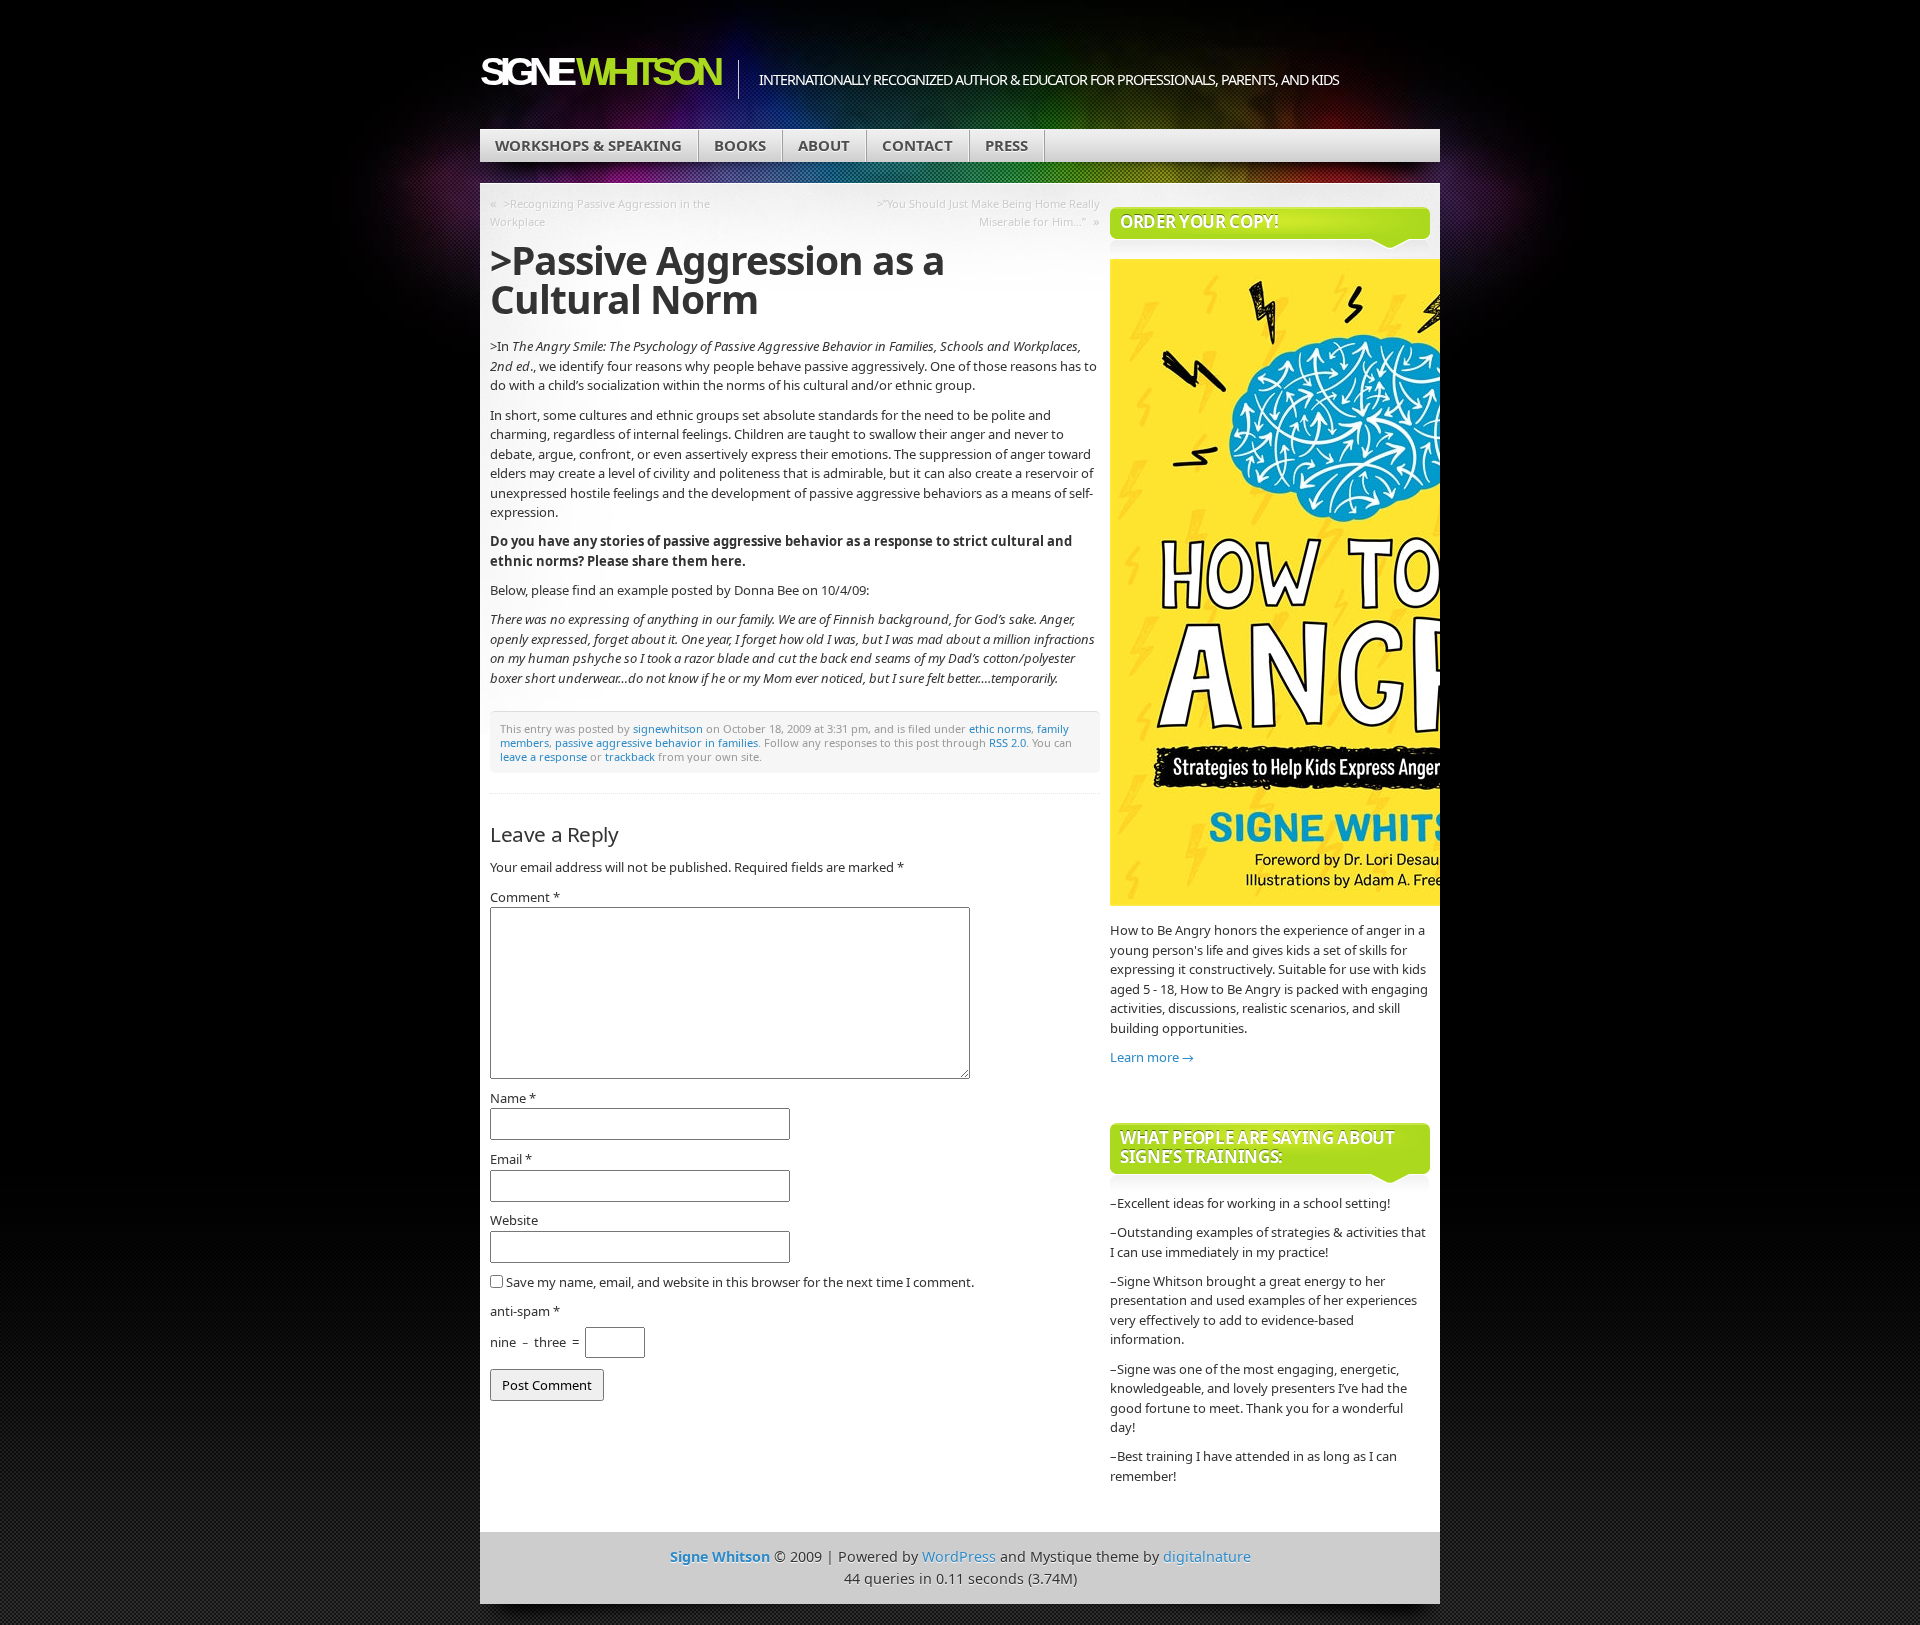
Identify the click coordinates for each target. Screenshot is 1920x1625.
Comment (525, 897)
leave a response (543, 756)
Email (511, 1159)
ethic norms (1000, 728)
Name (513, 1098)
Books (740, 145)
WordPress (959, 1556)
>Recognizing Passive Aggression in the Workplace (600, 212)
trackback (630, 756)
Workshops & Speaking (588, 145)
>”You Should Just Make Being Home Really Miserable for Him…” (988, 212)
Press (1006, 145)
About (824, 145)
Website (514, 1220)
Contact (917, 145)
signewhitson (668, 728)
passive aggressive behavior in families (656, 742)
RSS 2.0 (1007, 742)
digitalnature (1207, 1556)
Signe (599, 71)
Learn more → (1152, 1057)
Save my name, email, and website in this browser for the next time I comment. (740, 1282)
